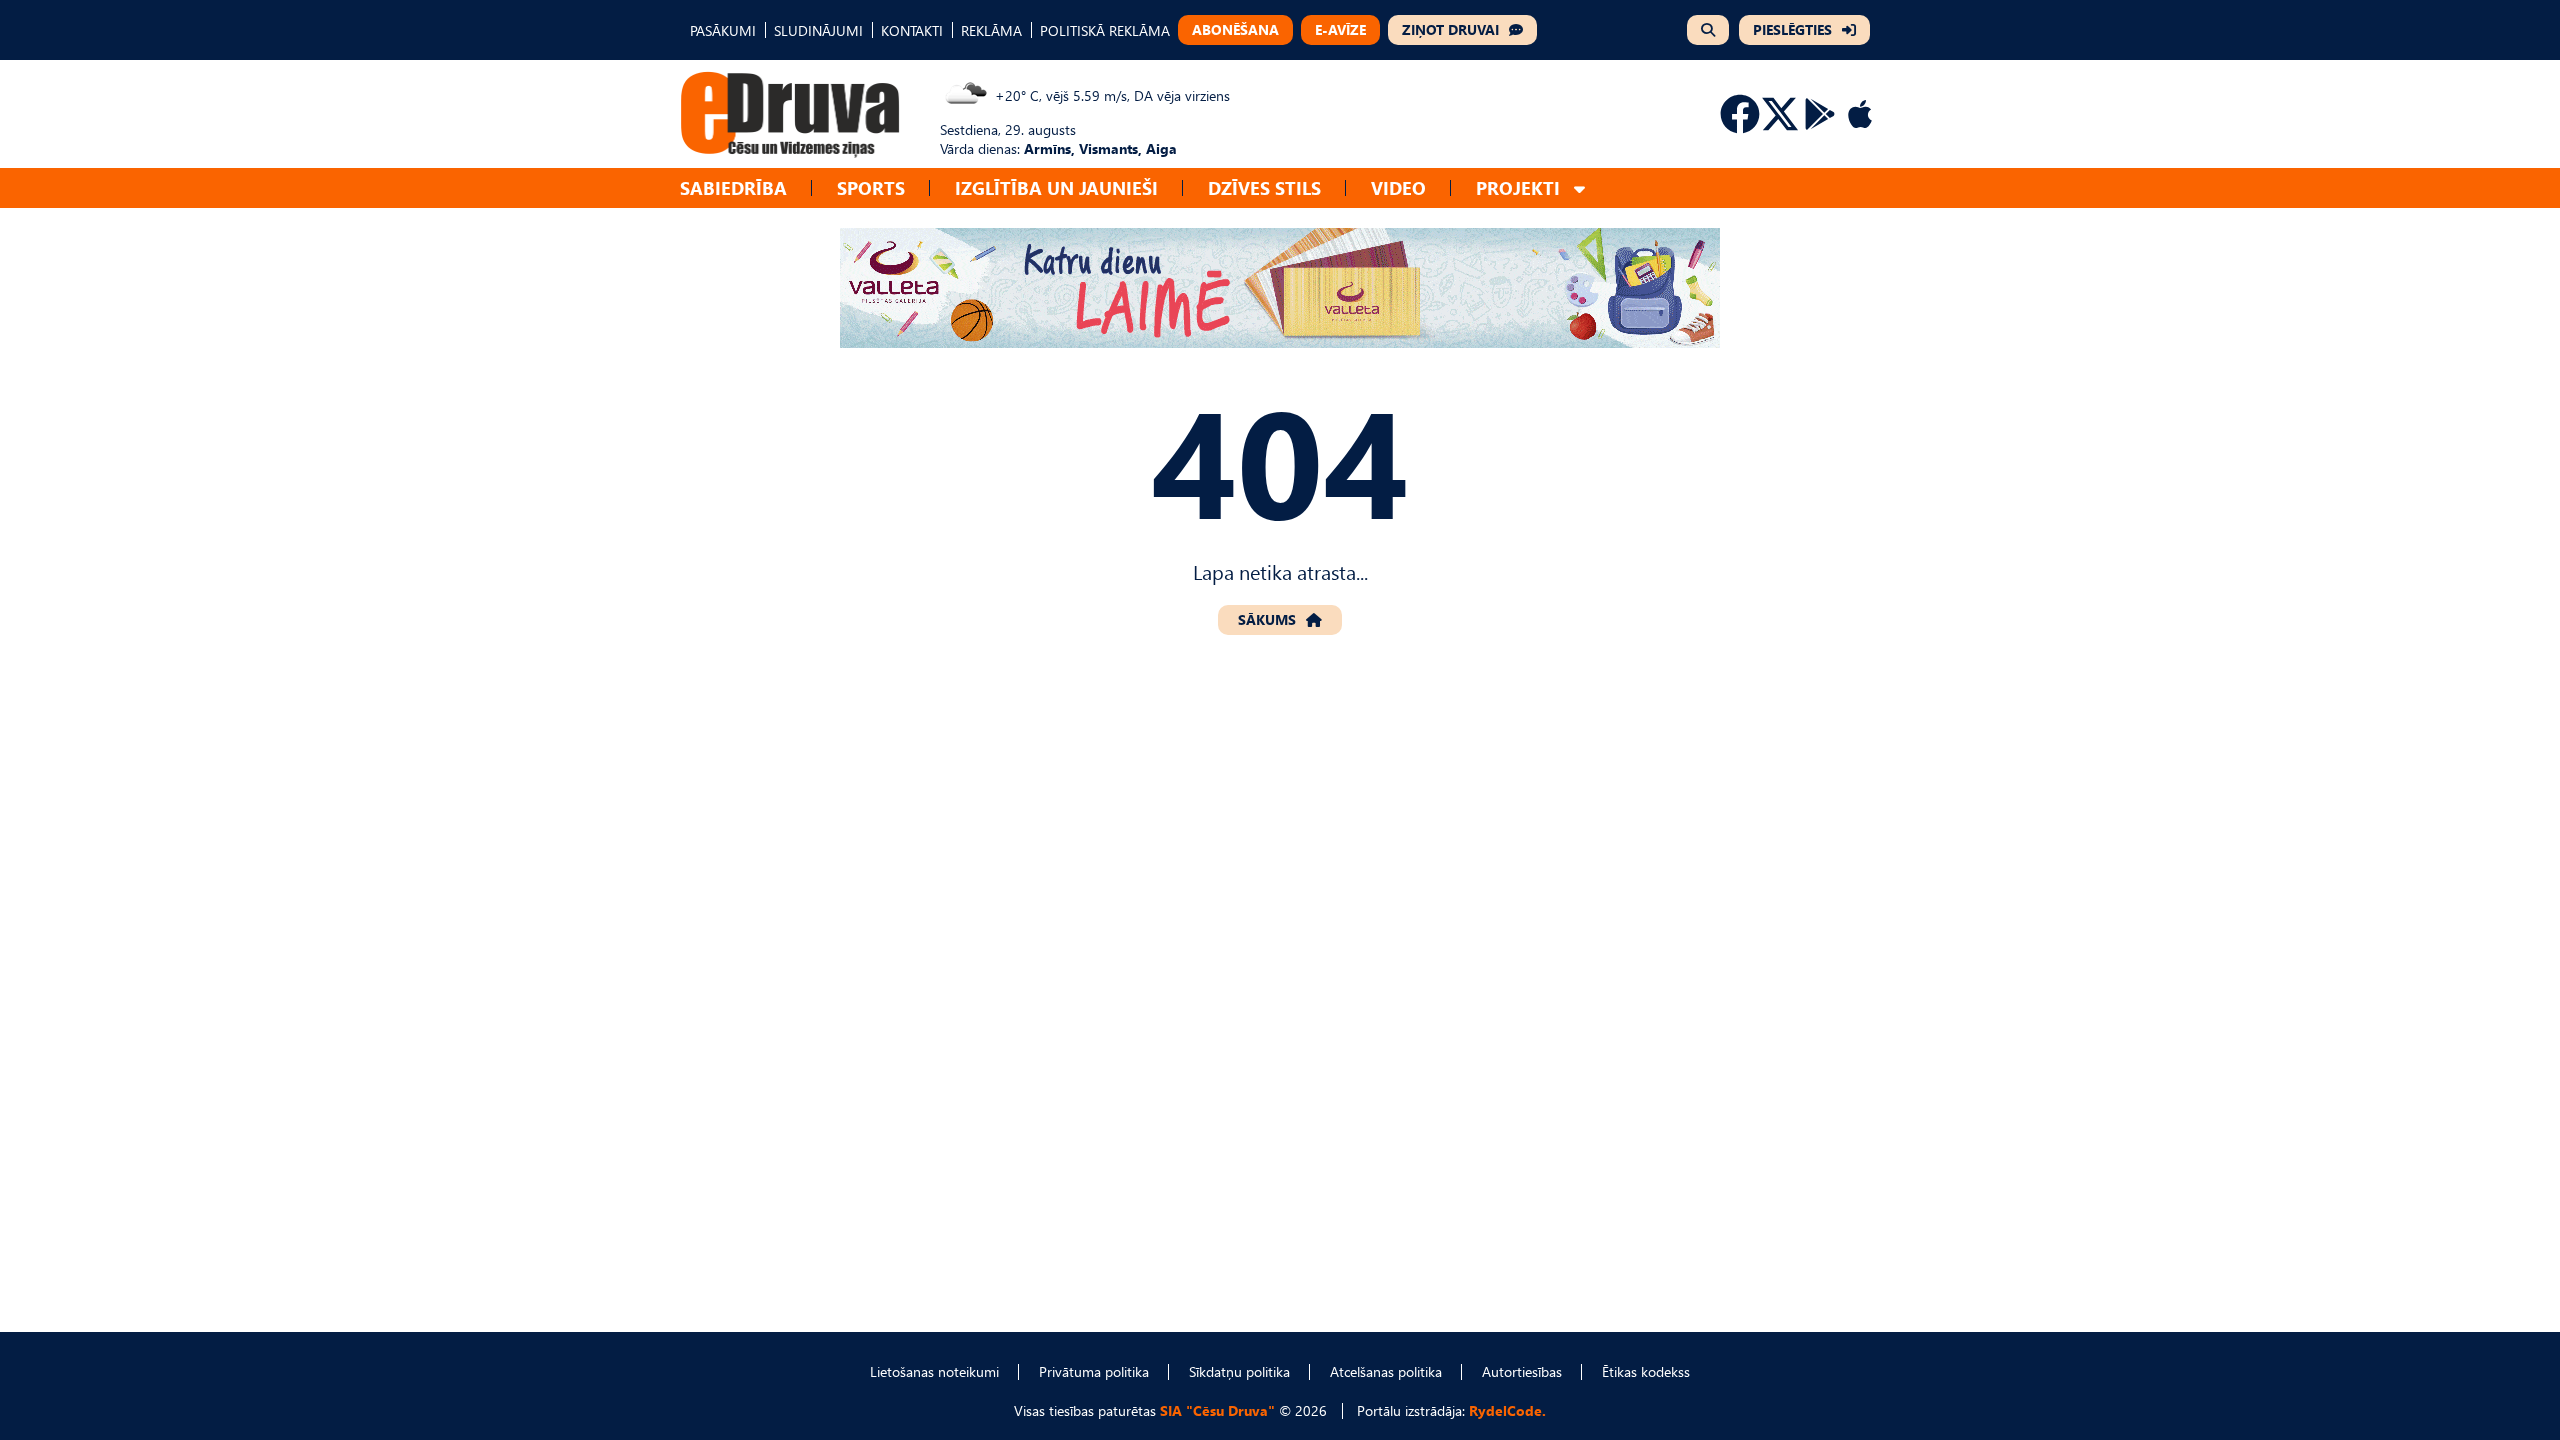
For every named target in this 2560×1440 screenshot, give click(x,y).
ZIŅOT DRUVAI (1450, 29)
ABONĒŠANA (1235, 29)
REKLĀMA (991, 30)
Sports (871, 187)
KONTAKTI (912, 30)
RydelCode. (1507, 1410)
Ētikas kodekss (1646, 1371)
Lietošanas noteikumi (934, 1371)
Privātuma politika (1094, 1371)
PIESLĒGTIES (1792, 29)
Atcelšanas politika (1386, 1371)
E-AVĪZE (1340, 29)
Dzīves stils (1264, 187)
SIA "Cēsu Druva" (1217, 1410)
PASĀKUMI (723, 30)
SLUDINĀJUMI (818, 30)
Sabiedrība (733, 187)
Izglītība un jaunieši (1056, 187)
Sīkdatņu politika (1239, 1371)
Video (1398, 187)
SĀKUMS (1267, 619)
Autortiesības (1522, 1371)
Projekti (1518, 187)
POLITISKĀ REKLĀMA (1105, 30)
